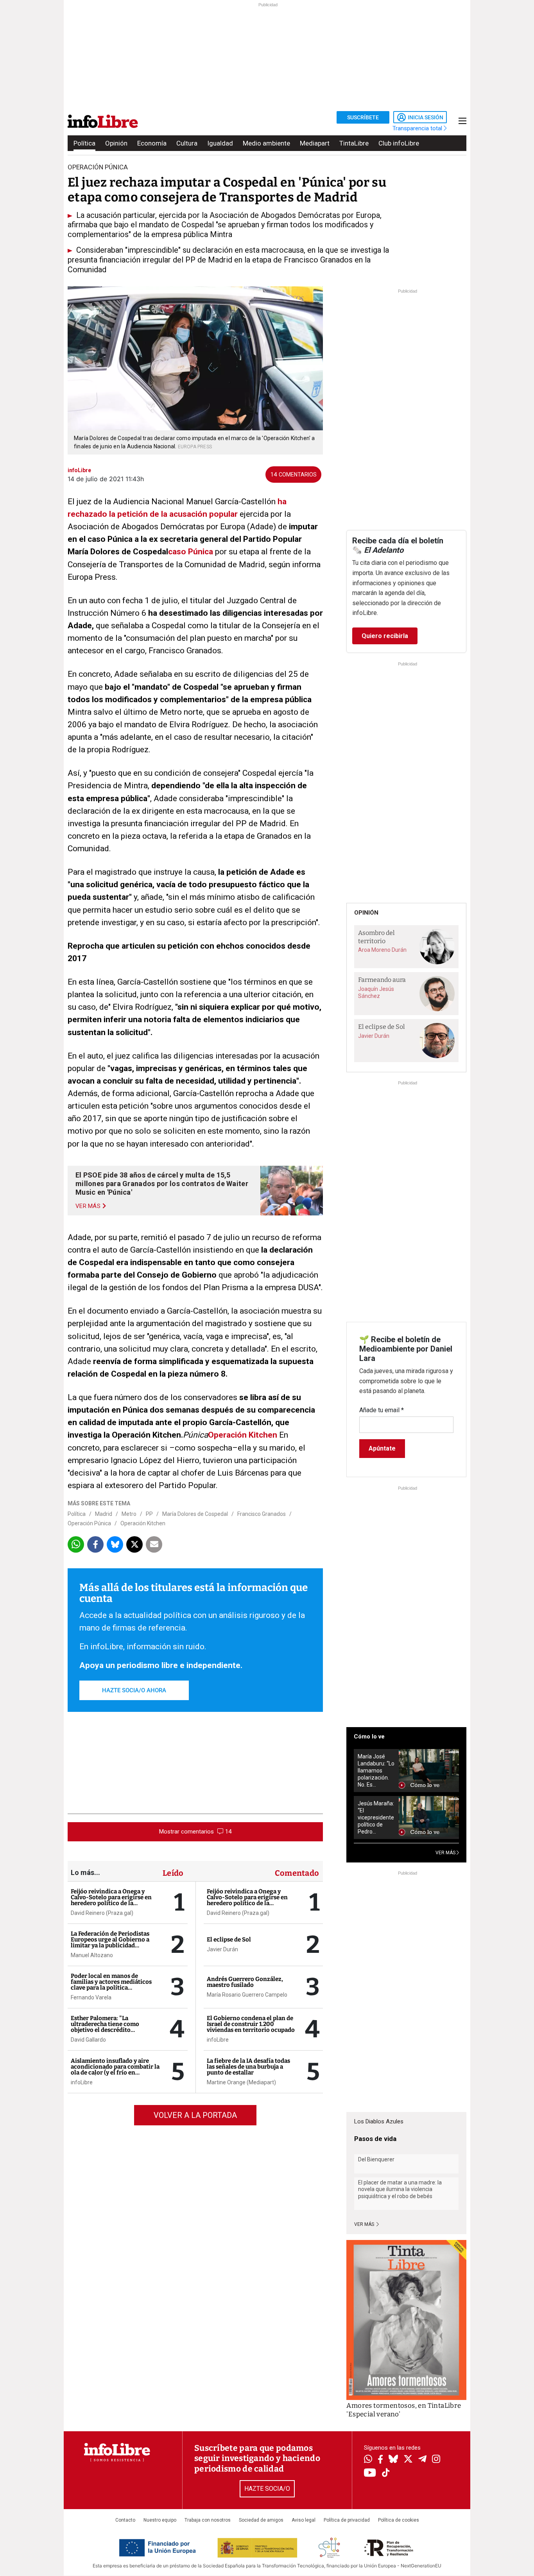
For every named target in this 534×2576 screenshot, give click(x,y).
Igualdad (220, 143)
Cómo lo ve (369, 1737)
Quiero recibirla (385, 636)
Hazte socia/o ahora (134, 1690)
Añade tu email (382, 1410)
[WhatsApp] (368, 2460)
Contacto (125, 2520)
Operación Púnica (89, 1523)
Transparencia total (418, 128)
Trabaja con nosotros (208, 2520)
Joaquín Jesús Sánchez (376, 992)
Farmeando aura (382, 980)
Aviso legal (304, 2520)
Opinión (116, 143)
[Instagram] (436, 2460)
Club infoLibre (399, 143)
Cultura (187, 143)
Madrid (104, 1514)
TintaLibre (354, 143)
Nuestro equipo (160, 2520)
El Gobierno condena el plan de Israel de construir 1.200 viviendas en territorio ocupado (251, 2024)
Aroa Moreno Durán (382, 950)
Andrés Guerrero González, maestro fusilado (245, 1982)
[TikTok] (386, 2473)
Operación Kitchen (243, 1435)
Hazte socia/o (267, 2489)
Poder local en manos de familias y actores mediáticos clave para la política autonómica (111, 1985)
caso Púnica (191, 552)
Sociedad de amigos (261, 2520)
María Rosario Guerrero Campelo (247, 1995)
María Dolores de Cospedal (195, 1514)
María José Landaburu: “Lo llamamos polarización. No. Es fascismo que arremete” (376, 1771)
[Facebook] (380, 2460)
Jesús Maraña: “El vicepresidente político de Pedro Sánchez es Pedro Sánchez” (376, 1818)
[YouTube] (370, 2473)
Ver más (365, 2224)
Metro (129, 1514)
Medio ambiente (266, 143)
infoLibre (82, 2082)
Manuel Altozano (92, 1955)
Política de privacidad (347, 2520)
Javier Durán (222, 1949)
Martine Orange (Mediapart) (241, 2082)
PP (149, 1514)
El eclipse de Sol (229, 1940)
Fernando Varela (91, 1997)
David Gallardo (88, 2040)
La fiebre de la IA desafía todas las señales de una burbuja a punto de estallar (248, 2067)
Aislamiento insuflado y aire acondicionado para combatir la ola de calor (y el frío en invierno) (115, 2070)
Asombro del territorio (376, 937)
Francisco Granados (262, 1514)
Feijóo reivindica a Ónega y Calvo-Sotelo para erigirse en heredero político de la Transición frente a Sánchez (111, 1900)
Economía (152, 143)
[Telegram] (422, 2460)
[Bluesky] (393, 2460)
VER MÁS (446, 1853)
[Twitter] (408, 2460)
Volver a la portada (195, 2115)
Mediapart (315, 143)
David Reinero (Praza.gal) (102, 1913)
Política (84, 143)
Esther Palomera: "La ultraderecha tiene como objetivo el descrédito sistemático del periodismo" (110, 2027)
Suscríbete (363, 117)
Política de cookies (399, 2520)
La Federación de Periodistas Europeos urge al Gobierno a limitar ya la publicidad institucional (110, 1942)
